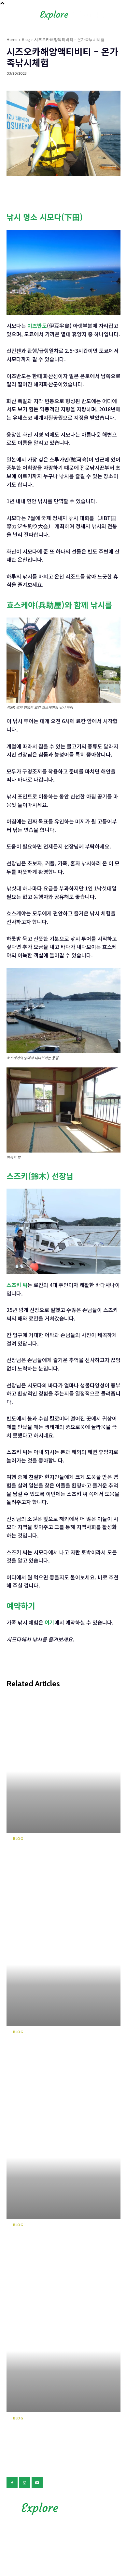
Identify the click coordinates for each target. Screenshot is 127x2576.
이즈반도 (37, 325)
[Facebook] (13, 189)
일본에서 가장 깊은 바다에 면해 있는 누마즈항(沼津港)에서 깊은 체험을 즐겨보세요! (52, 2249)
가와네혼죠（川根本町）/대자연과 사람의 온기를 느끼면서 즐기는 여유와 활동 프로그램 (54, 1862)
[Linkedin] (73, 189)
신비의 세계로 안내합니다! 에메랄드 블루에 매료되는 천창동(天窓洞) (52, 2438)
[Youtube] (37, 2483)
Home (12, 39)
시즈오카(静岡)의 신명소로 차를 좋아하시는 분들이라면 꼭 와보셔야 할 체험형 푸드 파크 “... (52, 2056)
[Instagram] (25, 2483)
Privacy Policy (64, 2534)
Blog (26, 39)
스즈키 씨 (17, 1285)
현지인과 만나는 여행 (52, 83)
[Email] (118, 189)
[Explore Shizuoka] (63, 2509)
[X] (28, 189)
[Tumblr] (103, 189)
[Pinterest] (43, 189)
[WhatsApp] (58, 189)
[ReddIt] (88, 189)
